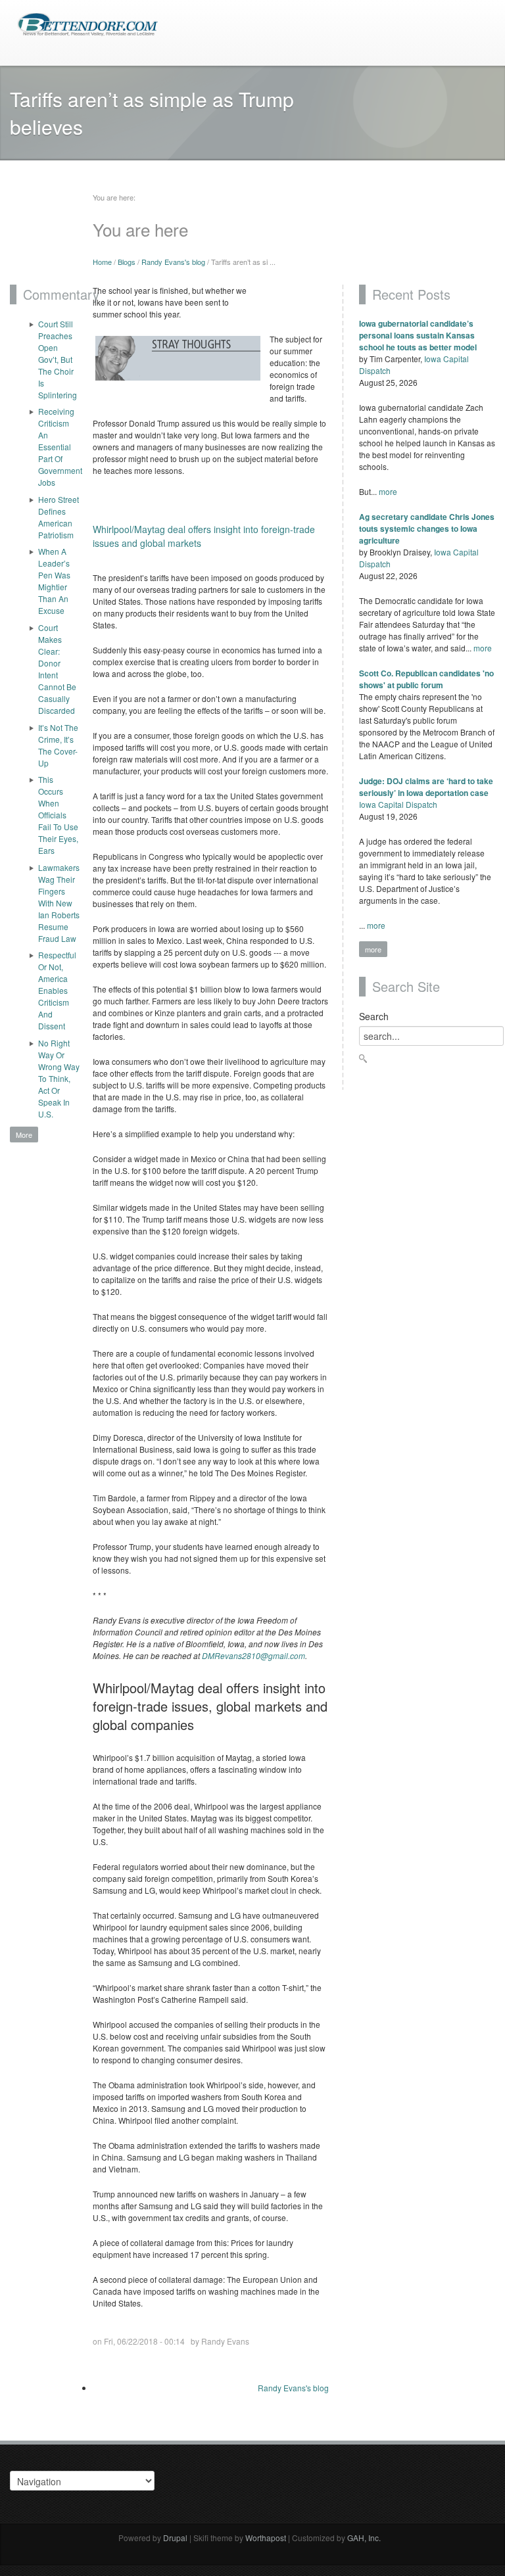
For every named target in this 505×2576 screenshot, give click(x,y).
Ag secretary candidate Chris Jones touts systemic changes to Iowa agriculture (427, 528)
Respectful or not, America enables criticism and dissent (57, 990)
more (388, 491)
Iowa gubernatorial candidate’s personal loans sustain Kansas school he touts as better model (418, 335)
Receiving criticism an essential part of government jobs (59, 447)
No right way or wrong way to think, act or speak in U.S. (59, 1078)
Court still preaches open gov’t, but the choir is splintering (58, 359)
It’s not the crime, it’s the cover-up (58, 745)
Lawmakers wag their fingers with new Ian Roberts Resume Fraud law (59, 903)
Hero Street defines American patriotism (59, 517)
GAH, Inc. (364, 2538)
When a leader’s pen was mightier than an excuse (54, 581)
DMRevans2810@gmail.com (253, 1655)
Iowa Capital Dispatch (398, 804)
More (24, 1135)
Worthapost (266, 2538)
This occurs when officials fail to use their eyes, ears (58, 815)
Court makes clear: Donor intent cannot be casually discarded (57, 669)
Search (374, 1016)
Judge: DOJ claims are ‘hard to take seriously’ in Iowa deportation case (426, 787)
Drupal (175, 2538)
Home (102, 262)
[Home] (87, 23)
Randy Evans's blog (173, 262)
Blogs (127, 262)
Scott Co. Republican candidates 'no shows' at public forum (426, 679)
